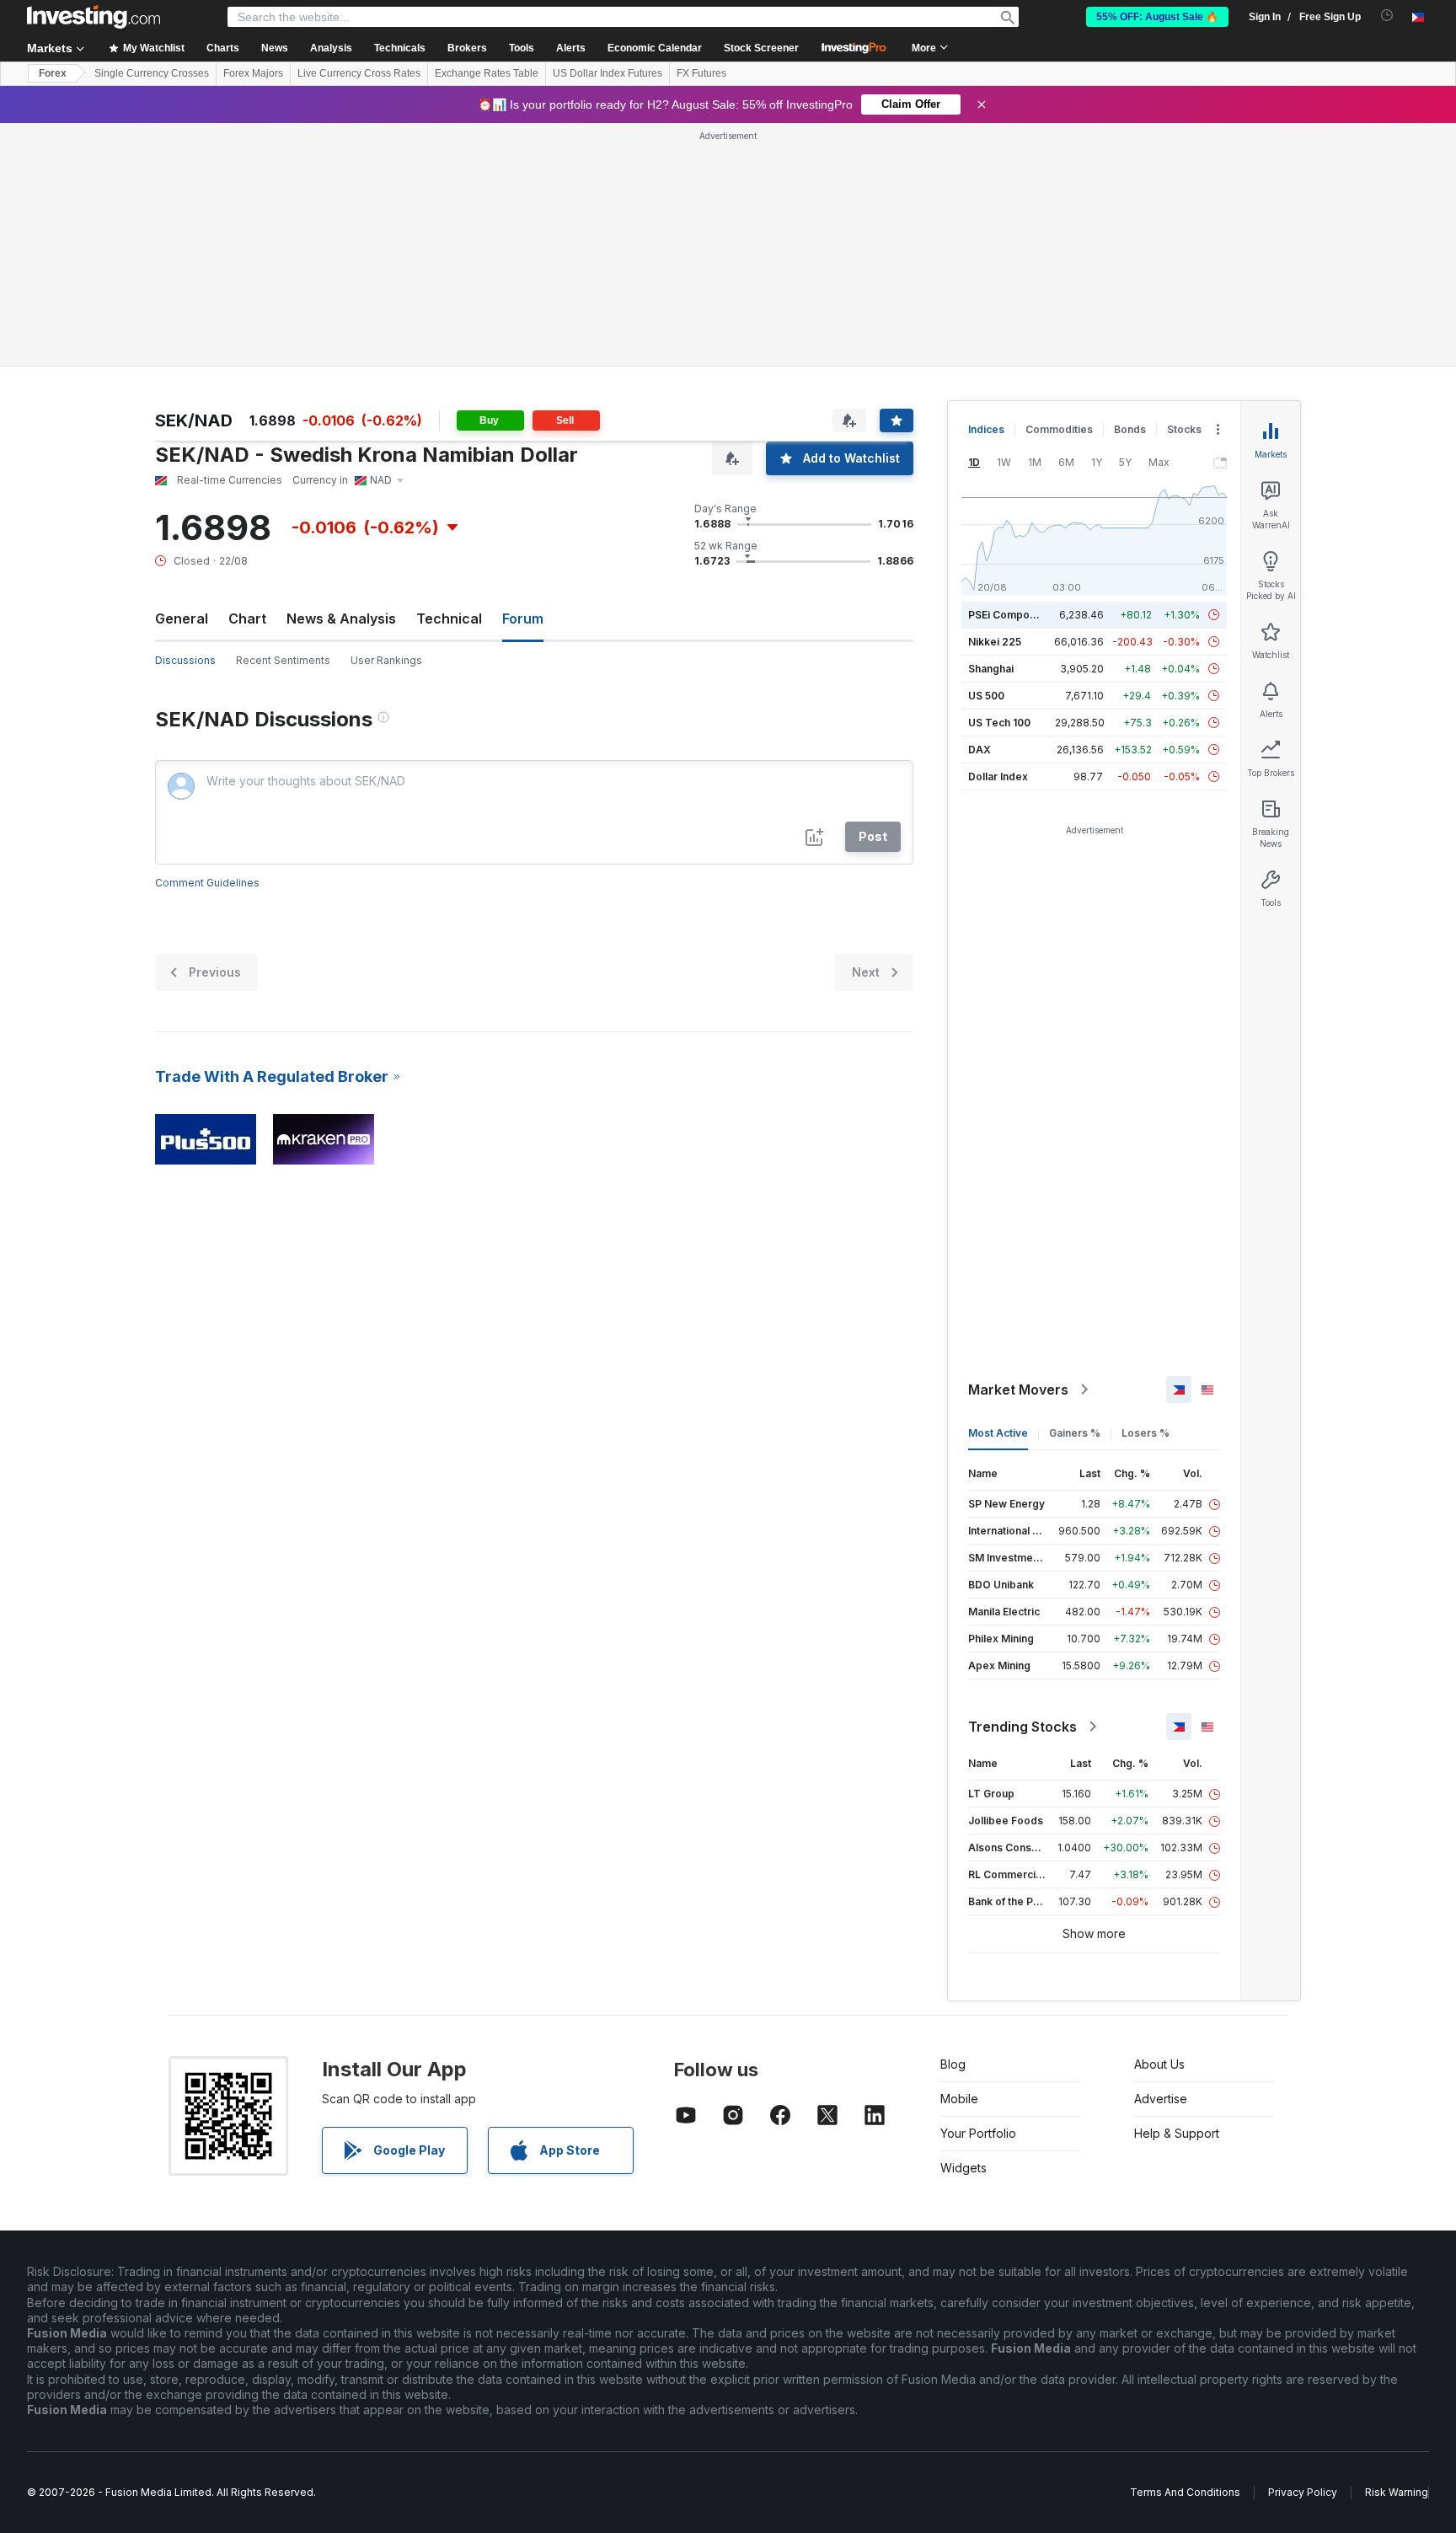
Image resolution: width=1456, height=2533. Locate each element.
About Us (1159, 2064)
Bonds (1130, 429)
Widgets (964, 2168)
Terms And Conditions (1185, 2492)
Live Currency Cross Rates (359, 73)
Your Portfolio (978, 2133)
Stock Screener (761, 48)
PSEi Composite (1008, 615)
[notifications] (1387, 16)
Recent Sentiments (283, 660)
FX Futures (701, 73)
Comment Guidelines (207, 883)
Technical (449, 619)
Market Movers (1018, 1390)
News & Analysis (341, 619)
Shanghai (991, 669)
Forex (53, 73)
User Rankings (386, 660)
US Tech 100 (999, 723)
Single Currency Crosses (152, 73)
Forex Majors (253, 73)
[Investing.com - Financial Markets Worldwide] (94, 17)
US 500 (986, 696)
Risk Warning (1397, 2492)
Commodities (1059, 429)
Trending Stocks (1022, 1727)
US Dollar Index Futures (608, 73)
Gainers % (1075, 1433)
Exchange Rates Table (487, 73)
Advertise (1161, 2099)
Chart (247, 619)
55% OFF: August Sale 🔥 (1157, 17)
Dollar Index (998, 777)
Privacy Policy (1303, 2492)
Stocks (1184, 429)
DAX (980, 750)
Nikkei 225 (995, 642)
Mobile (959, 2099)
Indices (986, 429)
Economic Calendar (655, 48)
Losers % (1146, 1433)
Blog (953, 2064)
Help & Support (1177, 2133)
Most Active (998, 1433)
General (182, 619)
